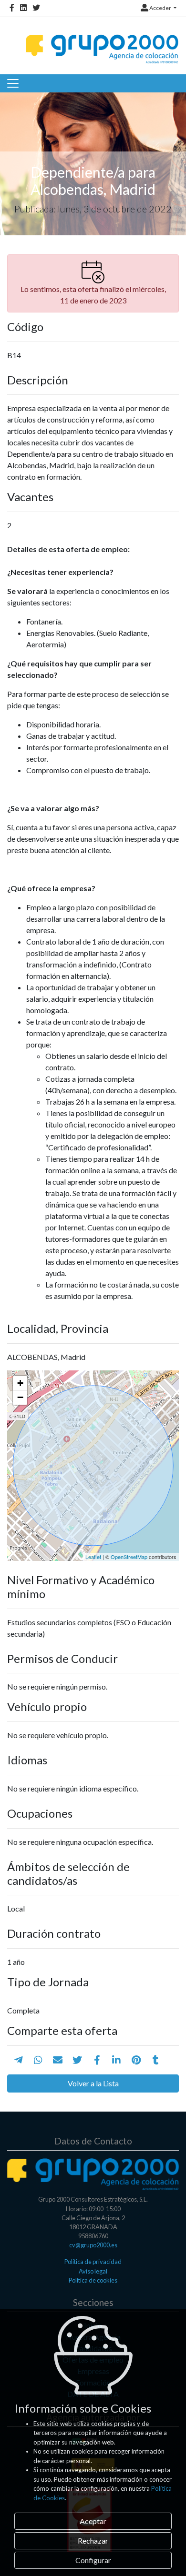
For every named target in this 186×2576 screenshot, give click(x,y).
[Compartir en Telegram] (19, 2060)
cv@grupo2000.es (93, 2245)
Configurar (93, 2560)
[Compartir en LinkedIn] (116, 2060)
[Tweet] (77, 2060)
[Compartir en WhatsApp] (38, 2060)
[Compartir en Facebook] (97, 2060)
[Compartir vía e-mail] (58, 2060)
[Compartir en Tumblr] (156, 2060)
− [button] (20, 1397)
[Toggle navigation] (13, 83)
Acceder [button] (160, 8)
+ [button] (20, 1383)
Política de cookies (93, 2280)
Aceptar (93, 2521)
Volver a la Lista (93, 2083)
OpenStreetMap (129, 1557)
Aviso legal (93, 2271)
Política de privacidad (93, 2262)
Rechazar (93, 2541)
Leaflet (93, 1557)
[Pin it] (136, 2060)
